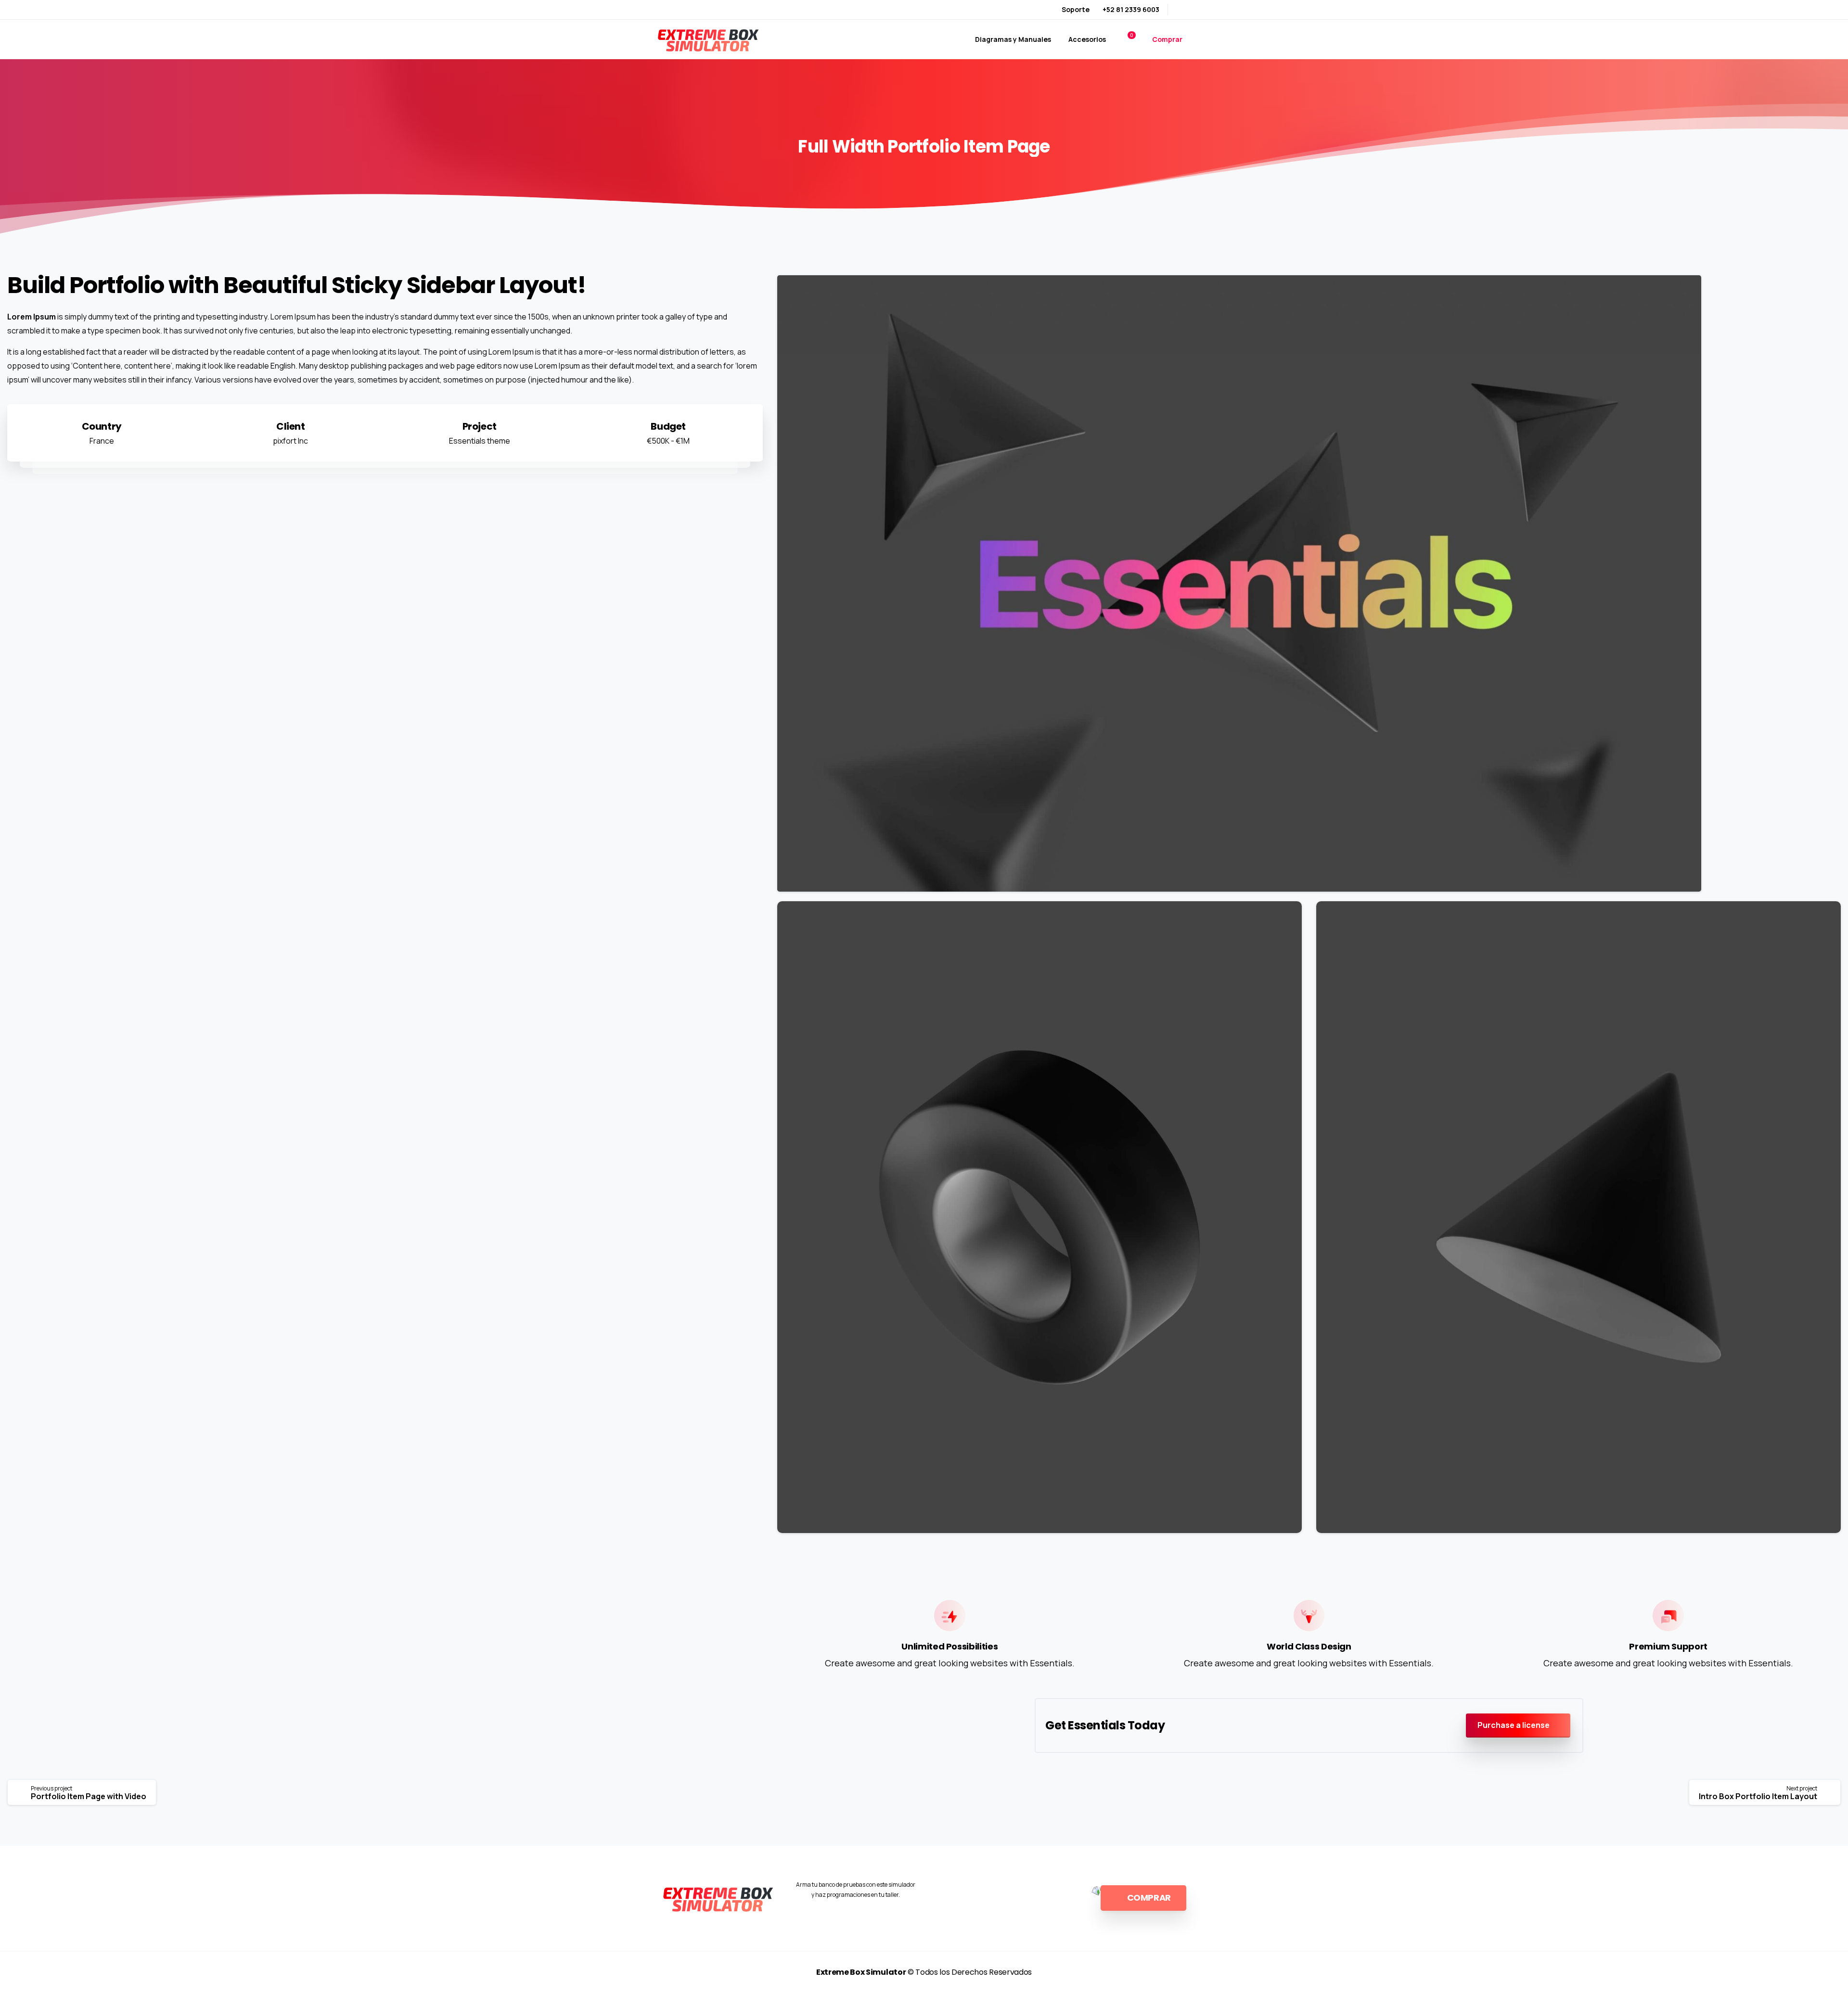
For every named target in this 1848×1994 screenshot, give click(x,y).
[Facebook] (1181, 10)
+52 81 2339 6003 (1131, 9)
